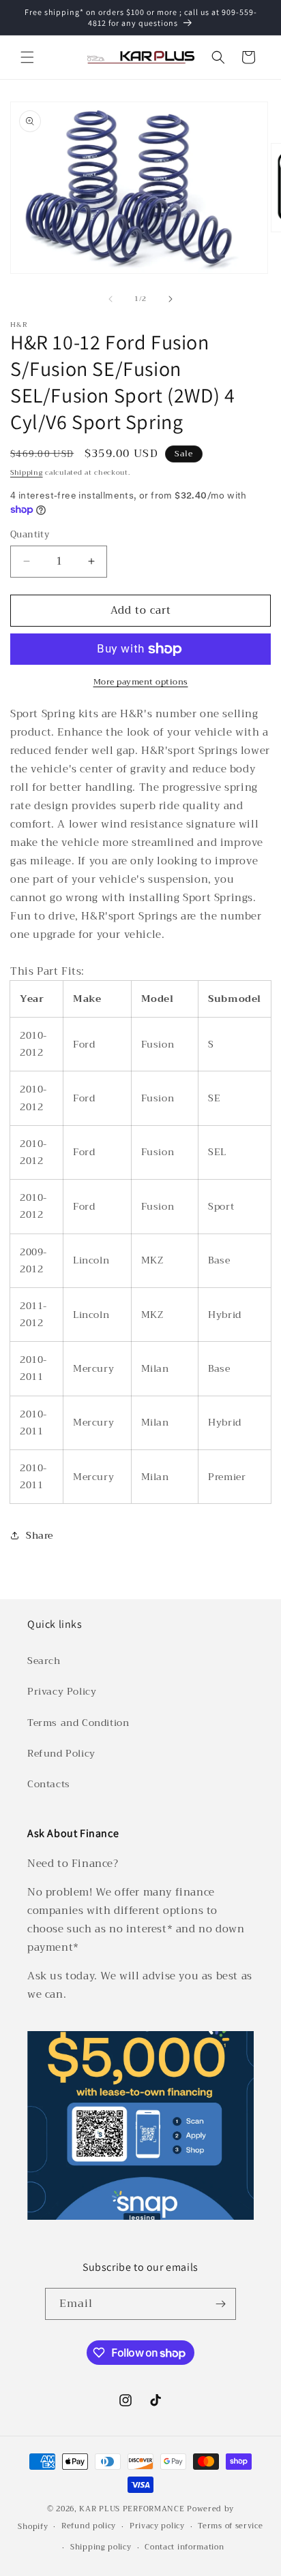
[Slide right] (171, 299)
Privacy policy (157, 2526)
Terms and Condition (78, 1723)
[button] (27, 57)
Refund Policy (61, 1753)
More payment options (141, 682)
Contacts (49, 1784)
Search (44, 1661)
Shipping (27, 472)
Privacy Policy (62, 1691)
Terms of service (230, 2526)
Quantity (30, 535)
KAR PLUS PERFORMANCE (132, 2509)
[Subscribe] (220, 2304)
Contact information (184, 2547)
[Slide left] (110, 299)
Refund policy (89, 2526)
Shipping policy (101, 2547)
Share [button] (40, 1535)
